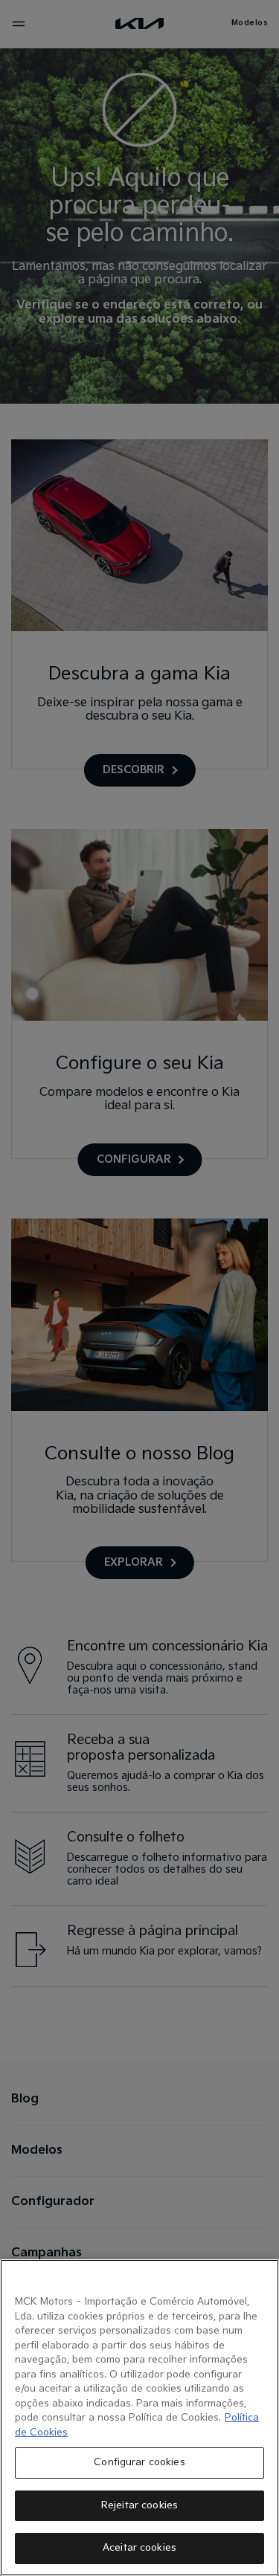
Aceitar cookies (139, 2548)
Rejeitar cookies (139, 2505)
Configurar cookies (139, 2462)
